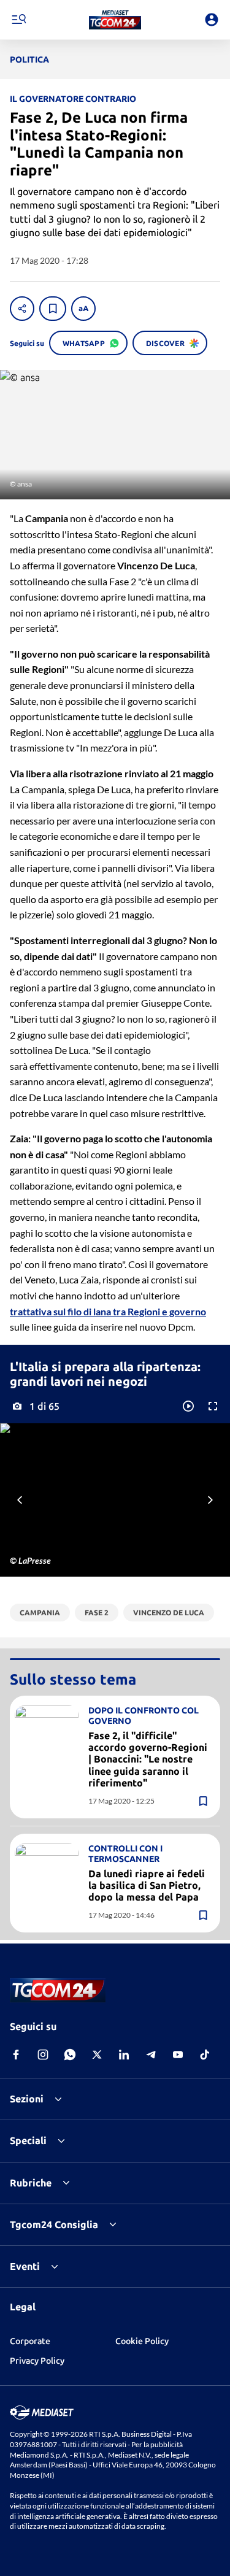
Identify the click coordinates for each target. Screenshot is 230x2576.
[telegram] (151, 2055)
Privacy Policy (37, 2361)
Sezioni (27, 2099)
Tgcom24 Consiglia (54, 2224)
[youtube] (178, 2055)
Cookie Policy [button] (142, 2341)
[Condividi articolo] (22, 309)
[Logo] (115, 20)
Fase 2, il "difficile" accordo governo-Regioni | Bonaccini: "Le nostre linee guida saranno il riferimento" (148, 1759)
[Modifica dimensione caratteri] (83, 309)
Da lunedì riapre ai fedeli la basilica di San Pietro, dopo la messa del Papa (147, 1885)
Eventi (25, 2266)
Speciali (28, 2140)
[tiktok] (205, 2055)
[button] (115, 20)
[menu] (18, 20)
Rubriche (31, 2183)
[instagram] (43, 2055)
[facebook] (16, 2055)
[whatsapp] (70, 2055)
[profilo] (212, 20)
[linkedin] (124, 2055)
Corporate (30, 2341)
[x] (97, 2055)
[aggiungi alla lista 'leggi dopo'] (53, 309)
